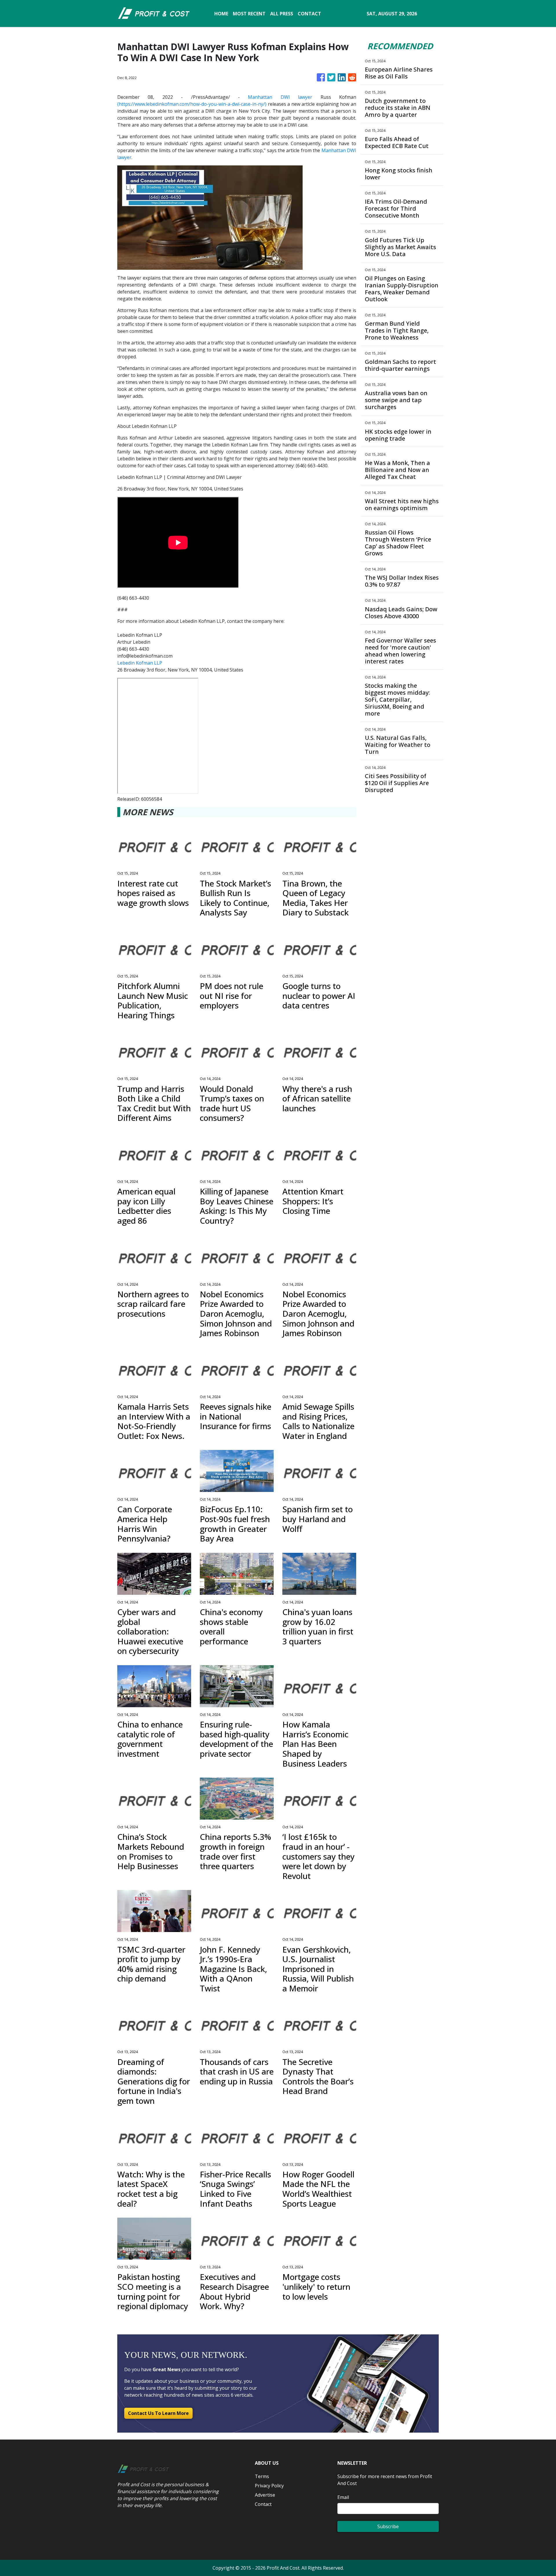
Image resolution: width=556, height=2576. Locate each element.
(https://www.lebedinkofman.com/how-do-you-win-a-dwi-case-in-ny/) (192, 104)
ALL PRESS (282, 14)
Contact (263, 2504)
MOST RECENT (249, 14)
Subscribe (388, 2526)
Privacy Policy (269, 2486)
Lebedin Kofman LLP (140, 663)
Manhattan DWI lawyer (280, 97)
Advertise (265, 2495)
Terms (262, 2476)
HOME (221, 14)
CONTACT (309, 14)
